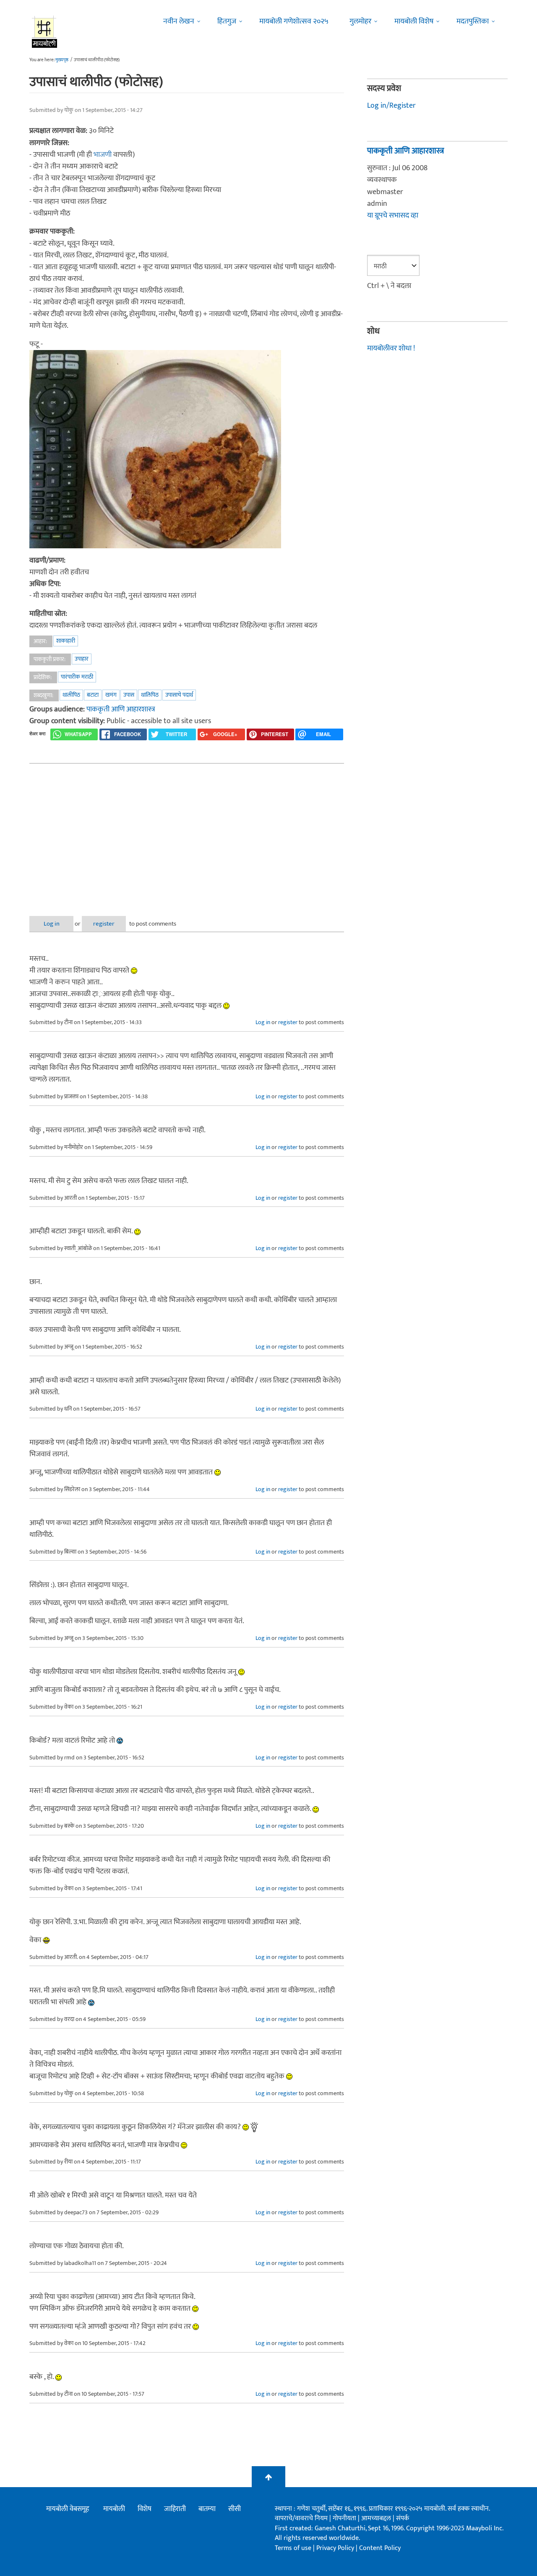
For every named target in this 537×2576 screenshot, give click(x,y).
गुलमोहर (360, 21)
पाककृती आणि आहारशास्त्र (121, 709)
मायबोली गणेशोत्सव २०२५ (294, 21)
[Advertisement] (187, 833)
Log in (52, 924)
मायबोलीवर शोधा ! (391, 348)
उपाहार (82, 659)
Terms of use (293, 2548)
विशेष (145, 2509)
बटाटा (93, 695)
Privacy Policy (336, 2548)
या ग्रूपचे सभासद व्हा (393, 215)
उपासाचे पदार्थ (179, 695)
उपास (129, 695)
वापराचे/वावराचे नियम (301, 2518)
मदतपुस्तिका (473, 21)
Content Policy (380, 2548)
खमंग (111, 695)
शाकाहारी (66, 641)
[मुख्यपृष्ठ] (45, 31)
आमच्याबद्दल (377, 2518)
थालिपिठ (150, 695)
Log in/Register (391, 106)
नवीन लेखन (179, 21)
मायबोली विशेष (414, 21)
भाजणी (103, 155)
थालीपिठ (71, 695)
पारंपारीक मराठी (77, 677)
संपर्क (403, 2518)
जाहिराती (175, 2509)
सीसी (235, 2509)
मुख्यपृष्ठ (62, 60)
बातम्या (207, 2509)
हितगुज (227, 21)
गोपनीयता (345, 2518)
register (104, 924)
